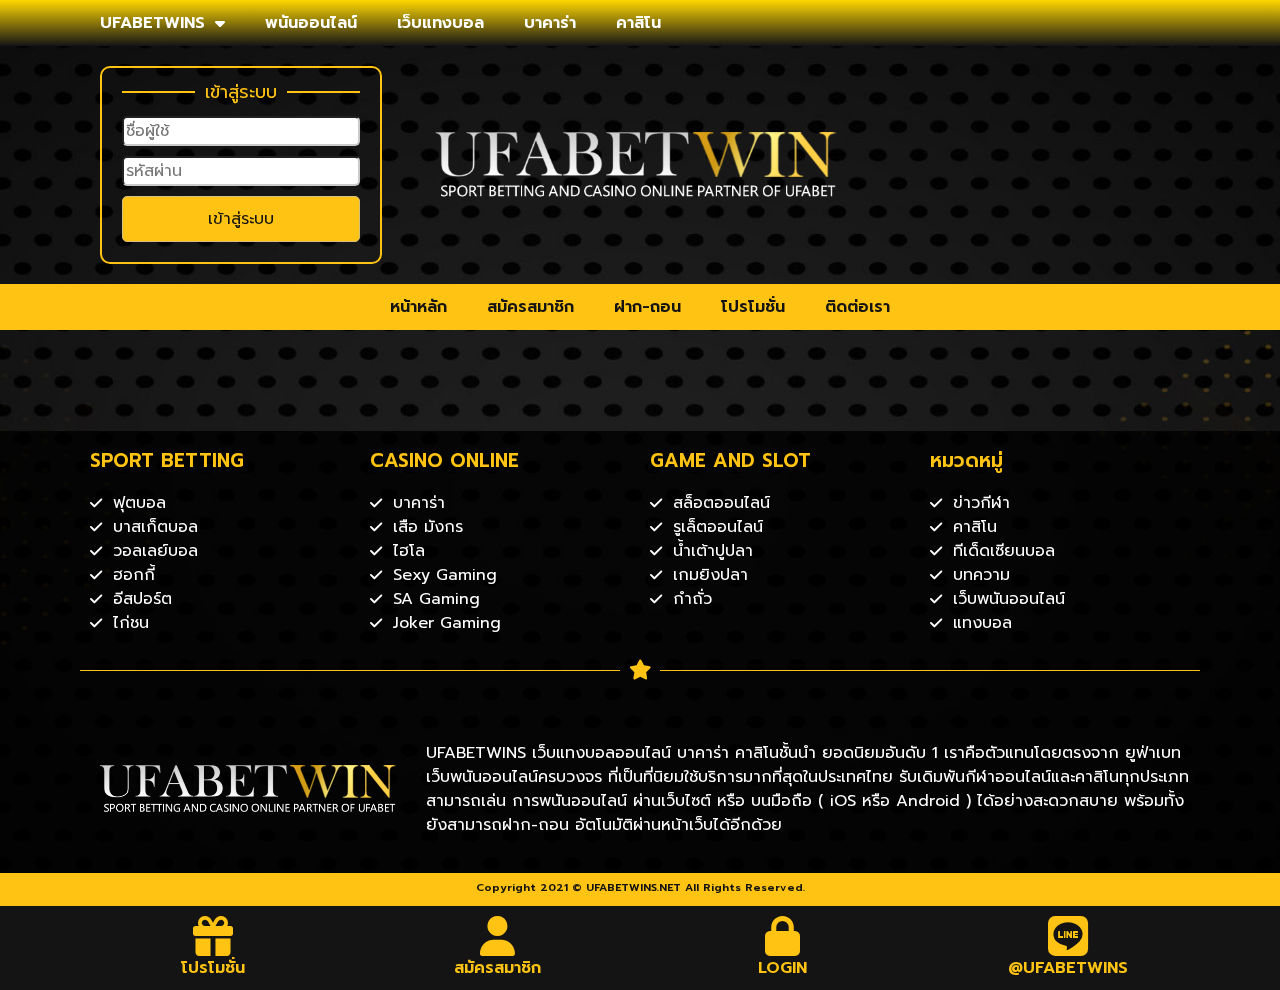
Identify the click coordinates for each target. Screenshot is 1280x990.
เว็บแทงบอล (440, 23)
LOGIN (782, 968)
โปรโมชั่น (753, 307)
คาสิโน (638, 23)
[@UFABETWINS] (1068, 936)
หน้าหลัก (418, 307)
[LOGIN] (783, 936)
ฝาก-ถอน (647, 307)
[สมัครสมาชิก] (498, 936)
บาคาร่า (550, 23)
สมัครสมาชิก (530, 307)
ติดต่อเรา (857, 307)
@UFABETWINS (1068, 968)
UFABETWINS (152, 23)
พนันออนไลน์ (311, 23)
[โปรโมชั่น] (213, 936)
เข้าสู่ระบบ (241, 219)
